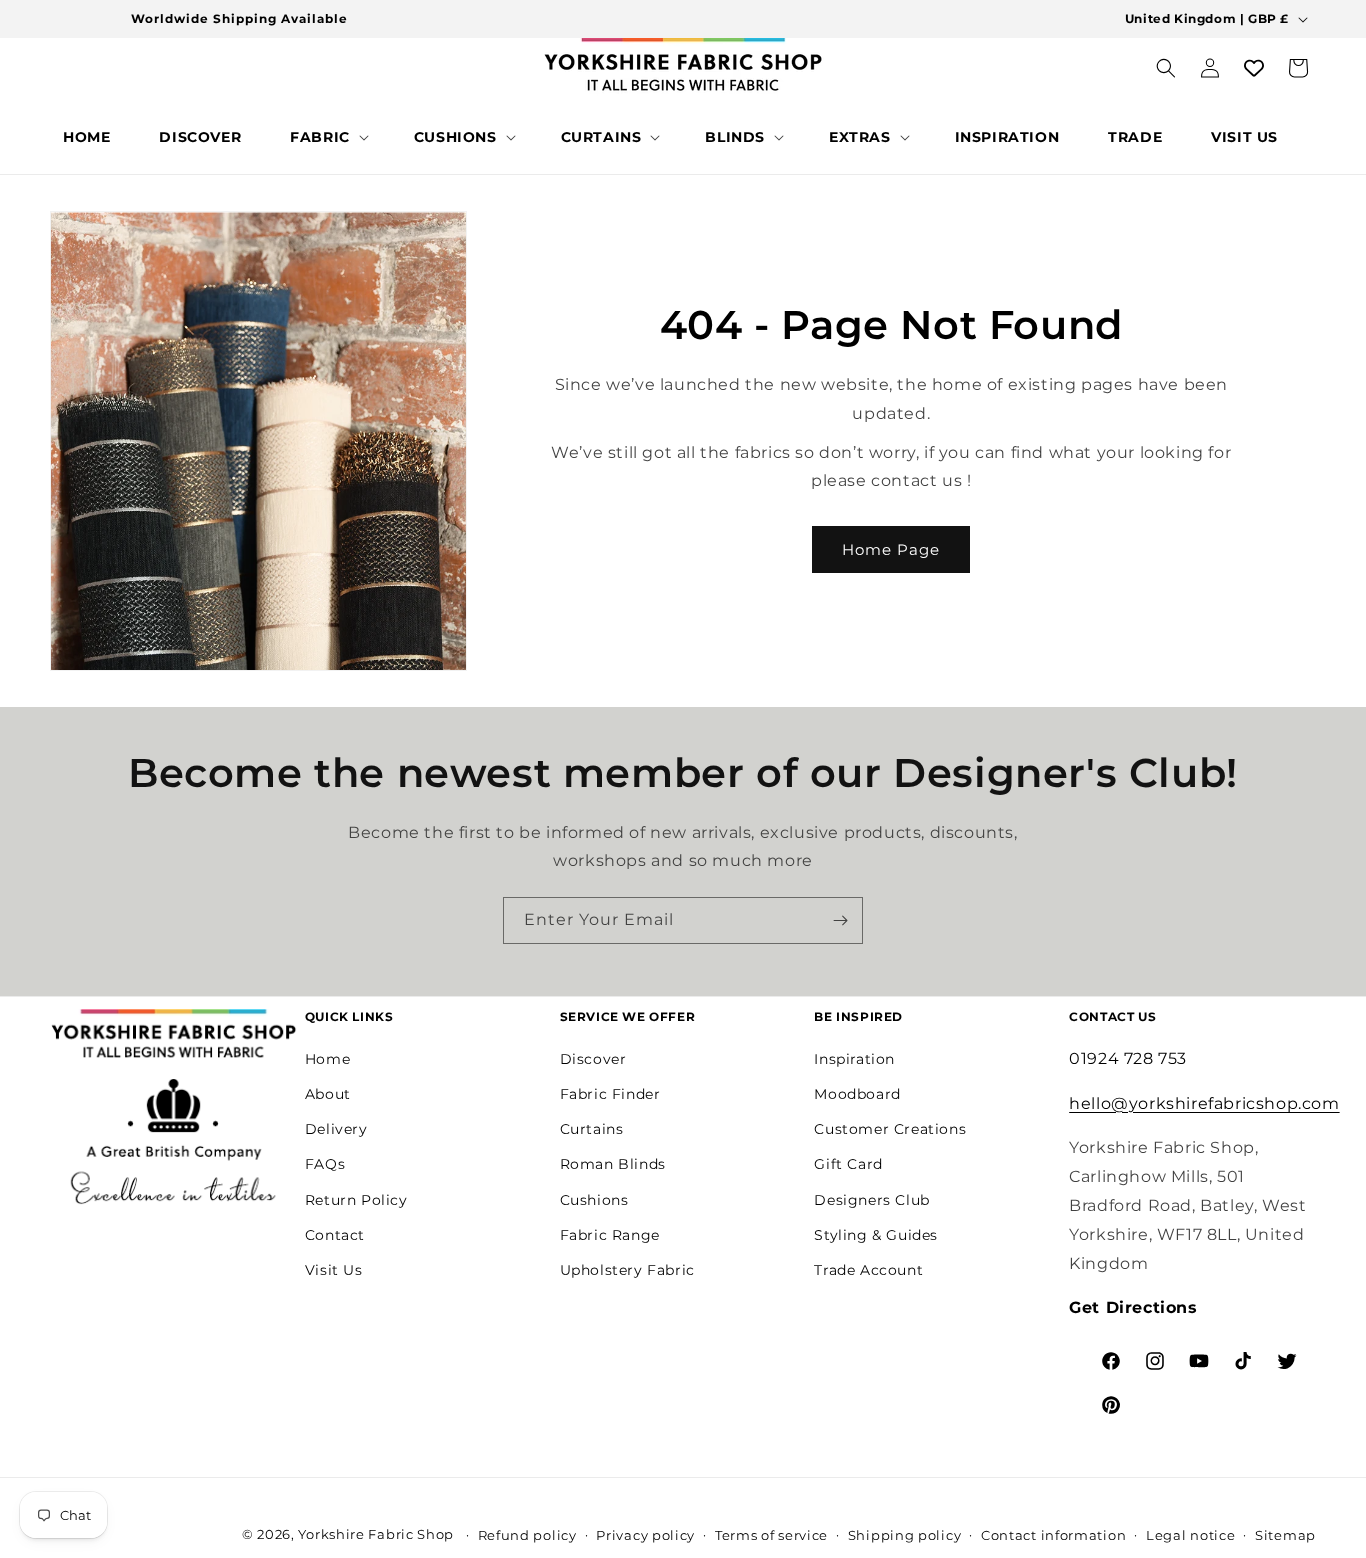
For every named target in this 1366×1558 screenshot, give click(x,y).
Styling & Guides (876, 1234)
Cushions (594, 1199)
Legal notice (1190, 1535)
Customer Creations (890, 1129)
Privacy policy (645, 1535)
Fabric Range (610, 1234)
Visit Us (334, 1270)
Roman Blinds (613, 1164)
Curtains (592, 1129)
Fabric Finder (610, 1094)
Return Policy (356, 1199)
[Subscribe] (840, 920)
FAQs (325, 1164)
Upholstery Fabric (627, 1270)
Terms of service (771, 1535)
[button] (327, 137)
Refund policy (527, 1535)
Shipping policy (905, 1535)
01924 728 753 (1128, 1057)
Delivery (336, 1129)
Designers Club (871, 1199)
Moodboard (857, 1094)
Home (327, 1058)
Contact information (1053, 1535)
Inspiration (854, 1058)
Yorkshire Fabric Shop (376, 1534)
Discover (593, 1058)
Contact (335, 1234)
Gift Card (848, 1164)
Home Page (891, 549)
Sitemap (1285, 1535)
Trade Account (868, 1270)
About (328, 1094)
